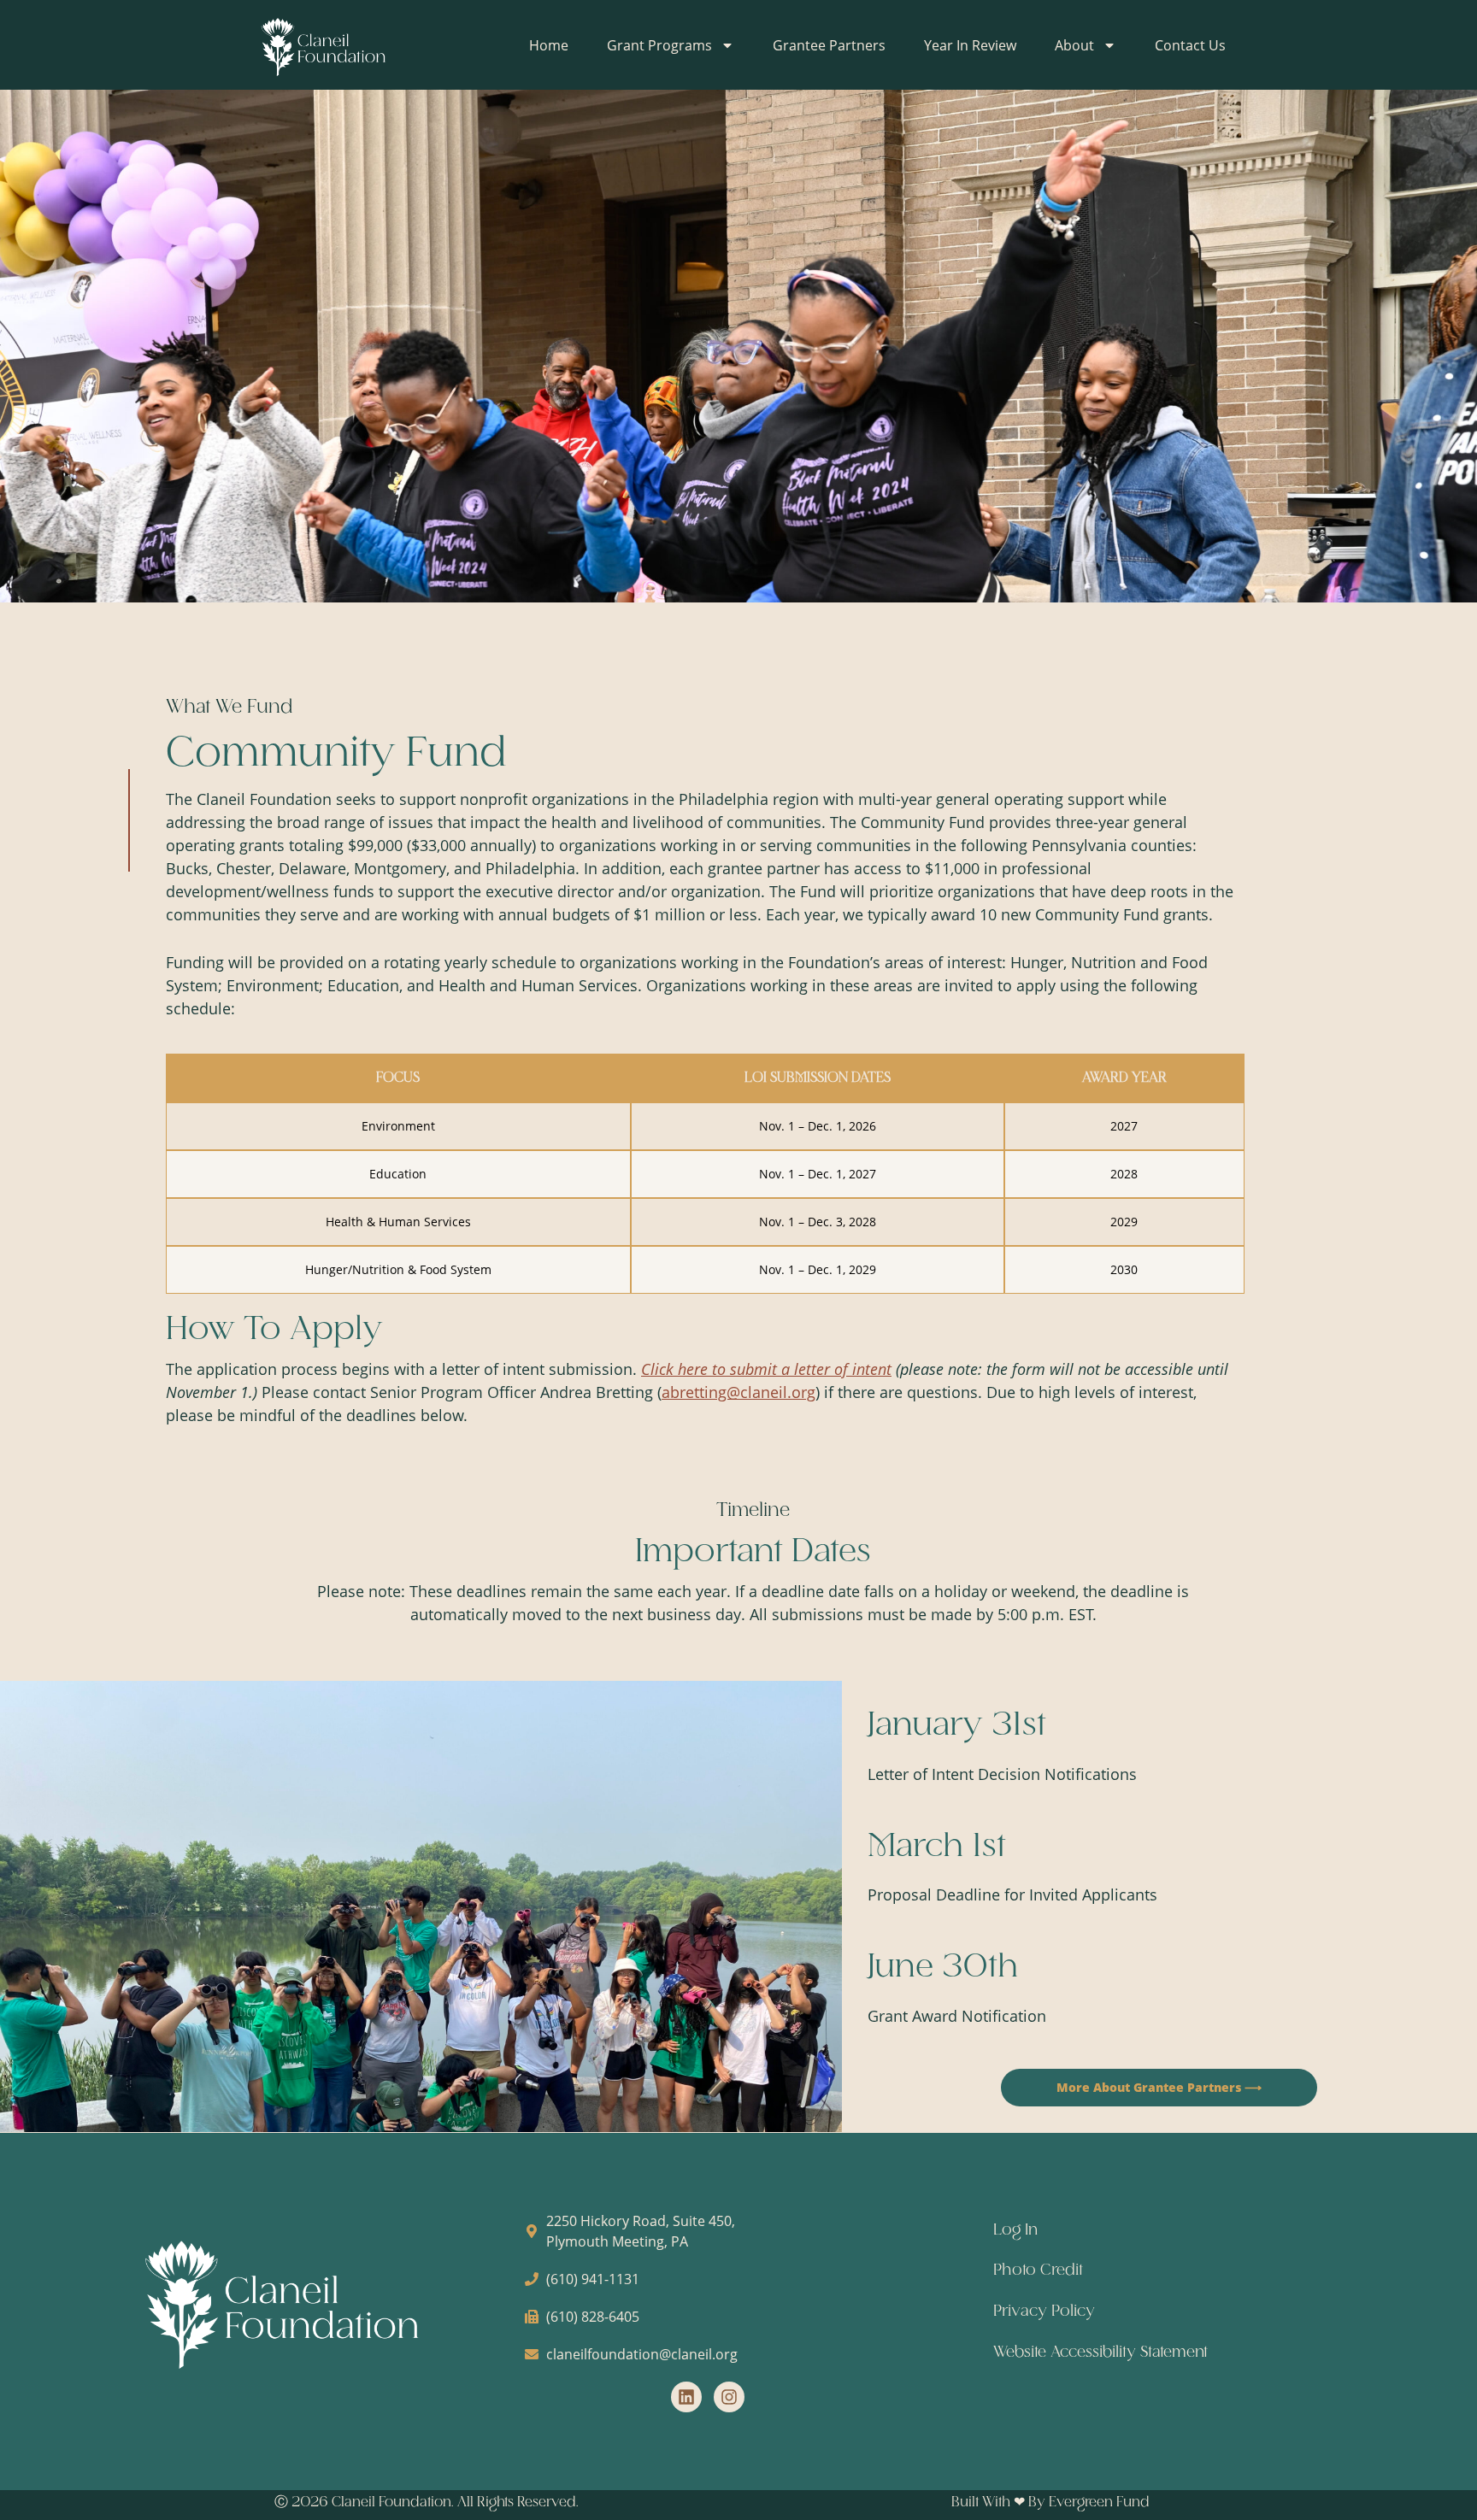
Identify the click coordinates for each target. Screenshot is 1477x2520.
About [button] (1074, 45)
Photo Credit (1038, 2270)
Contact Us (1190, 45)
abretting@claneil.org (738, 1392)
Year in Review (970, 45)
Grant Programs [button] (659, 45)
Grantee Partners (829, 45)
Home (549, 45)
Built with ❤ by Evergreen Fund (1050, 2502)
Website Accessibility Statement (1100, 2353)
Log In (1015, 2230)
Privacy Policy (1044, 2311)
